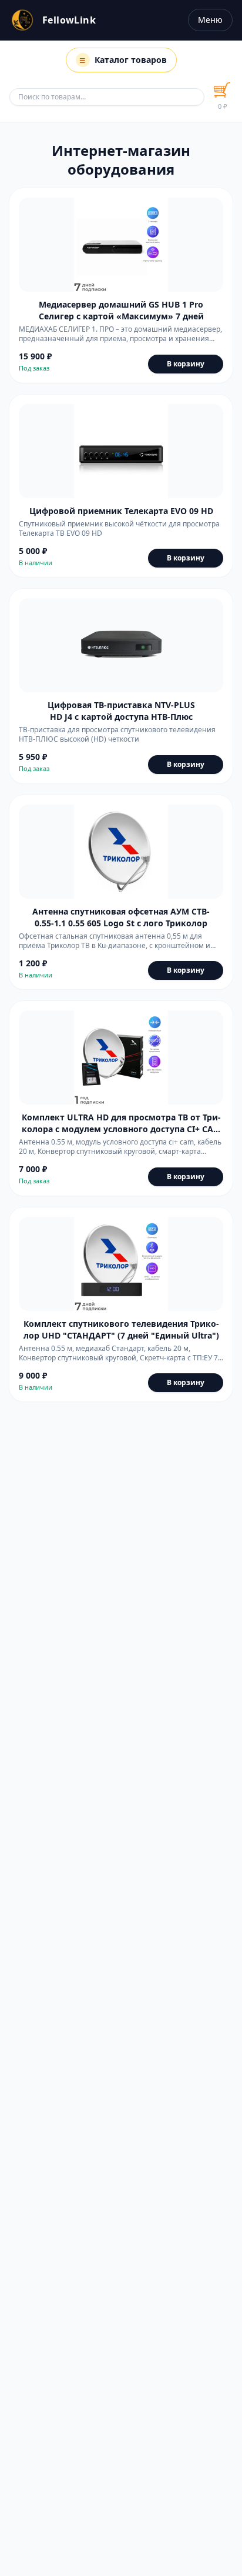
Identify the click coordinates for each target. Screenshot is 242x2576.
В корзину (186, 364)
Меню (210, 20)
